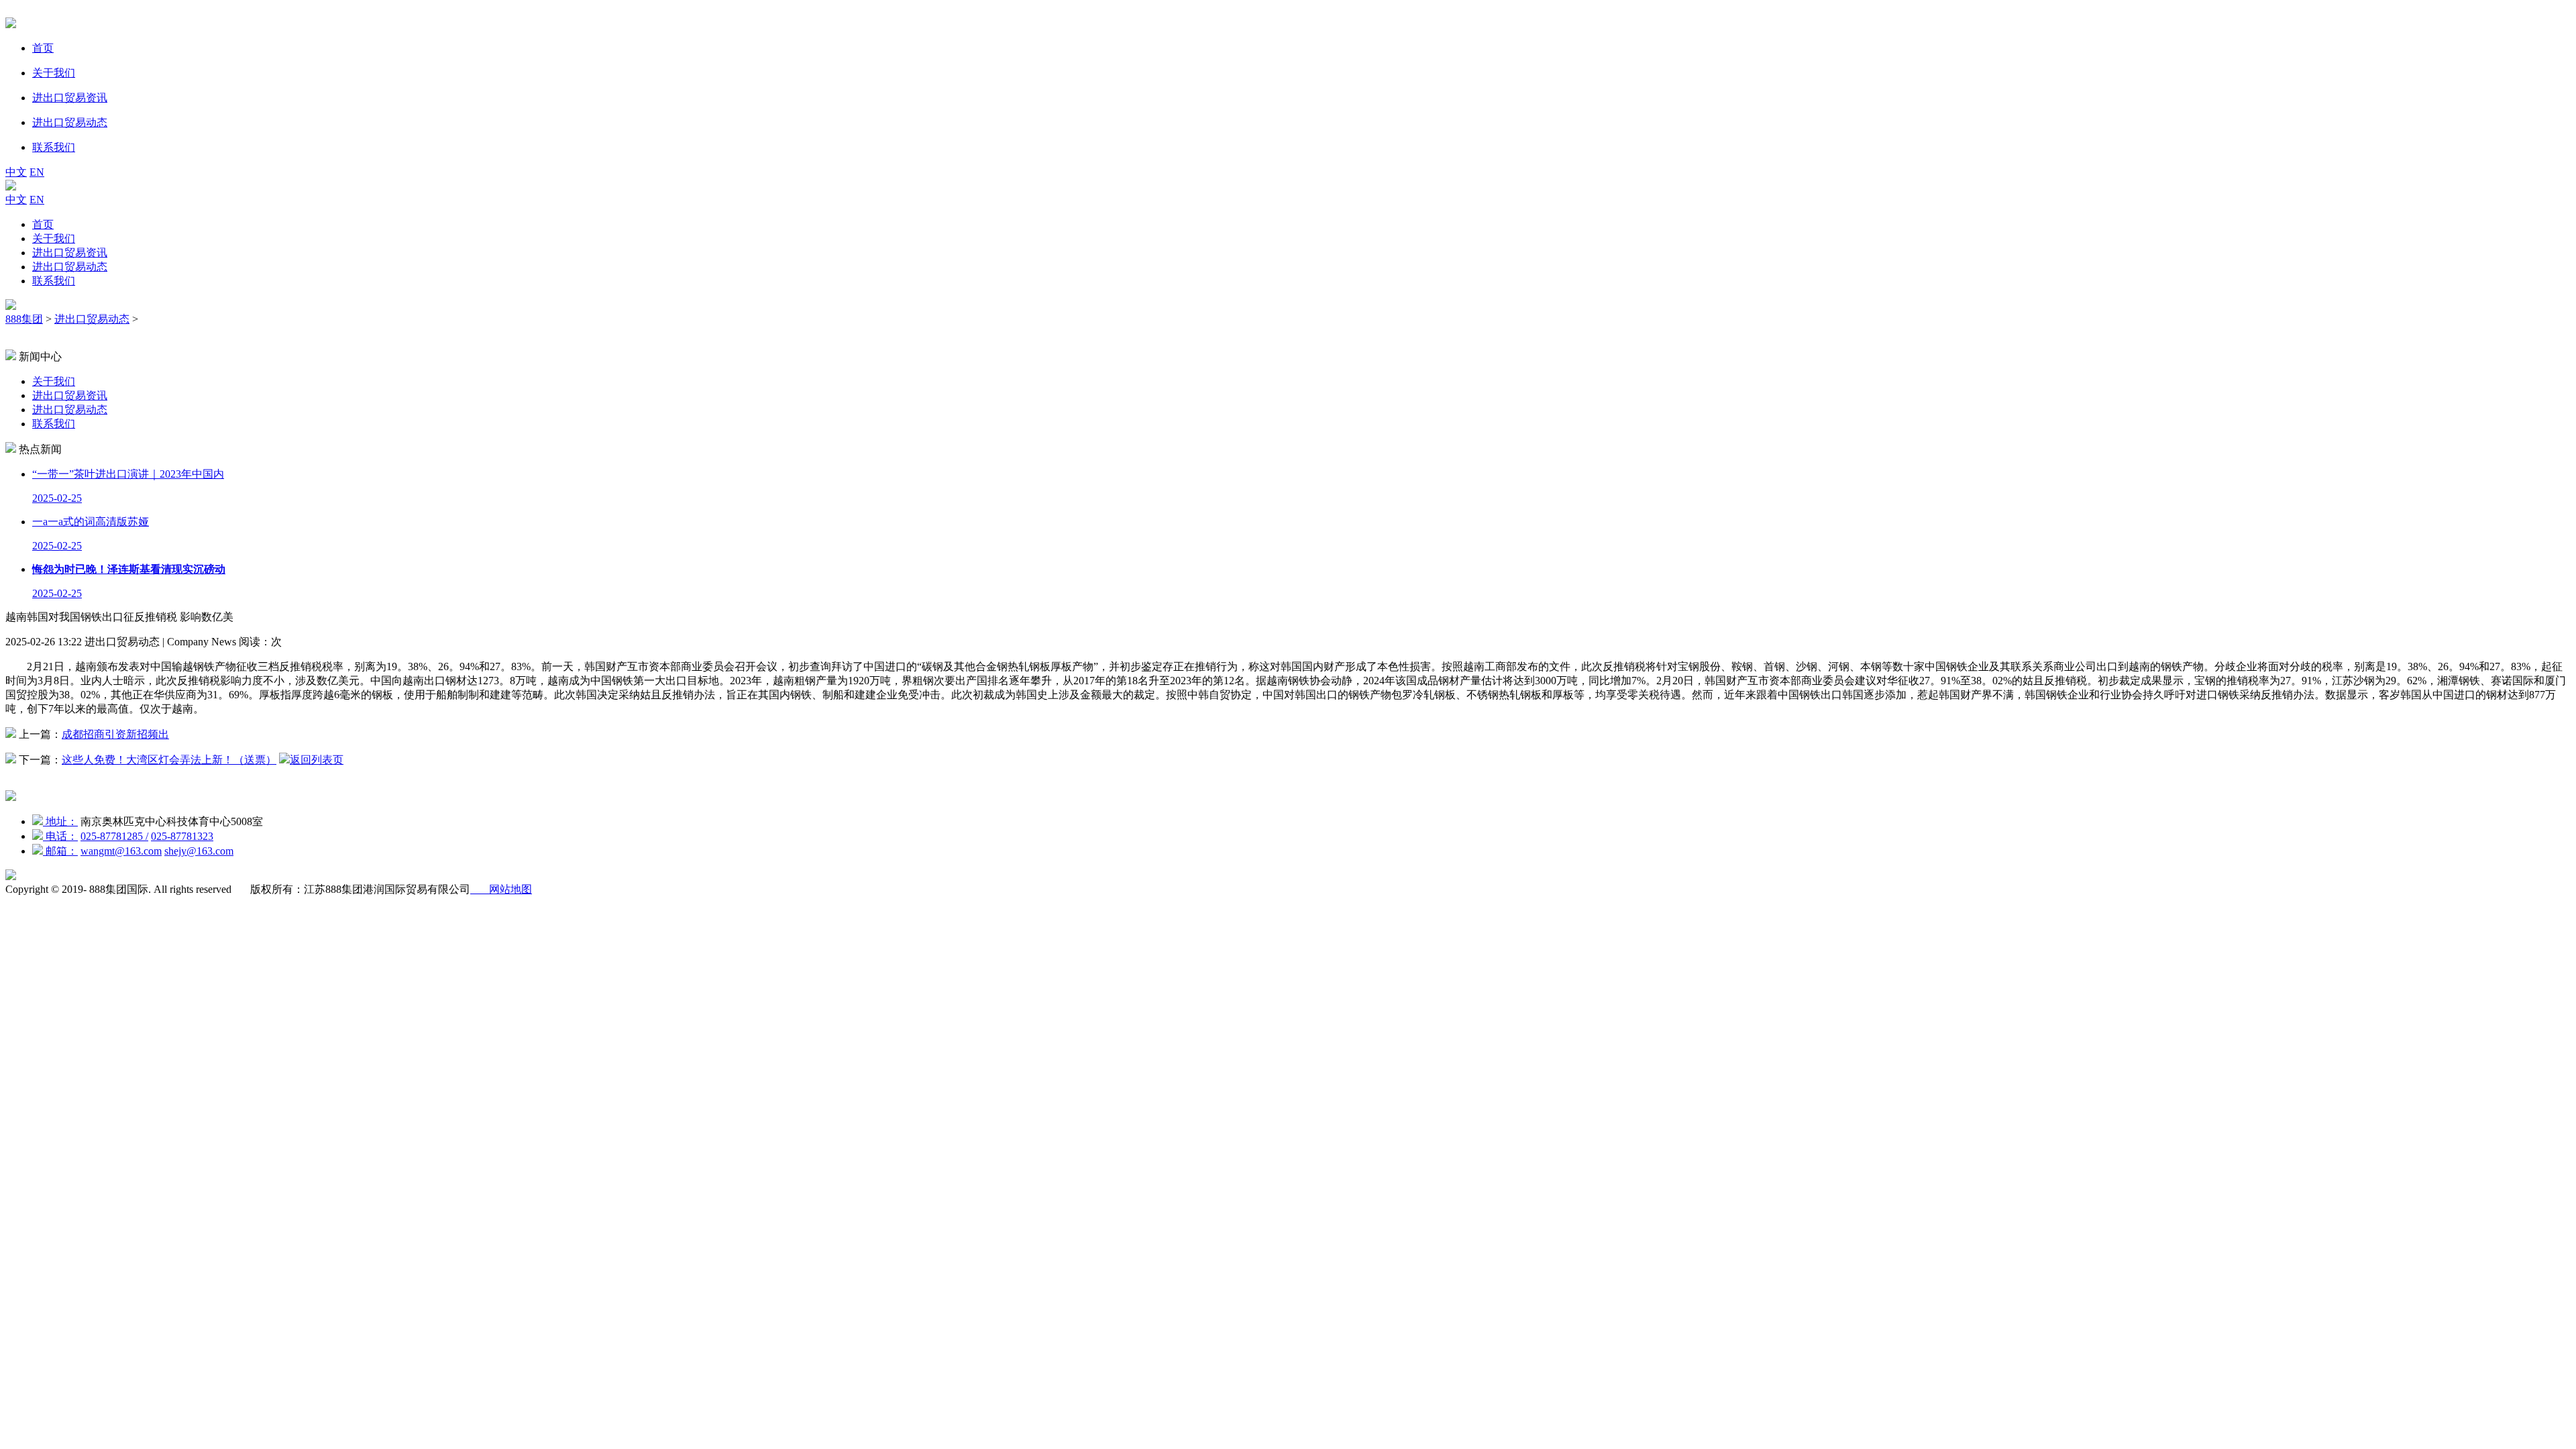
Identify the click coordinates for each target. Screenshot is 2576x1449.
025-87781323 (182, 836)
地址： (60, 821)
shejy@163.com (199, 851)
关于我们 (54, 238)
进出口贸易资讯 (70, 253)
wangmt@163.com (121, 851)
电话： (60, 836)
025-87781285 (114, 836)
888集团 (24, 319)
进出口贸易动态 (70, 267)
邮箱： (60, 851)
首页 (43, 224)
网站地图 (501, 889)
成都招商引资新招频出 (115, 734)
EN (37, 172)
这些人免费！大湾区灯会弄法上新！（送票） (169, 760)
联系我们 (54, 281)
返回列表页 (317, 760)
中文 (16, 172)
